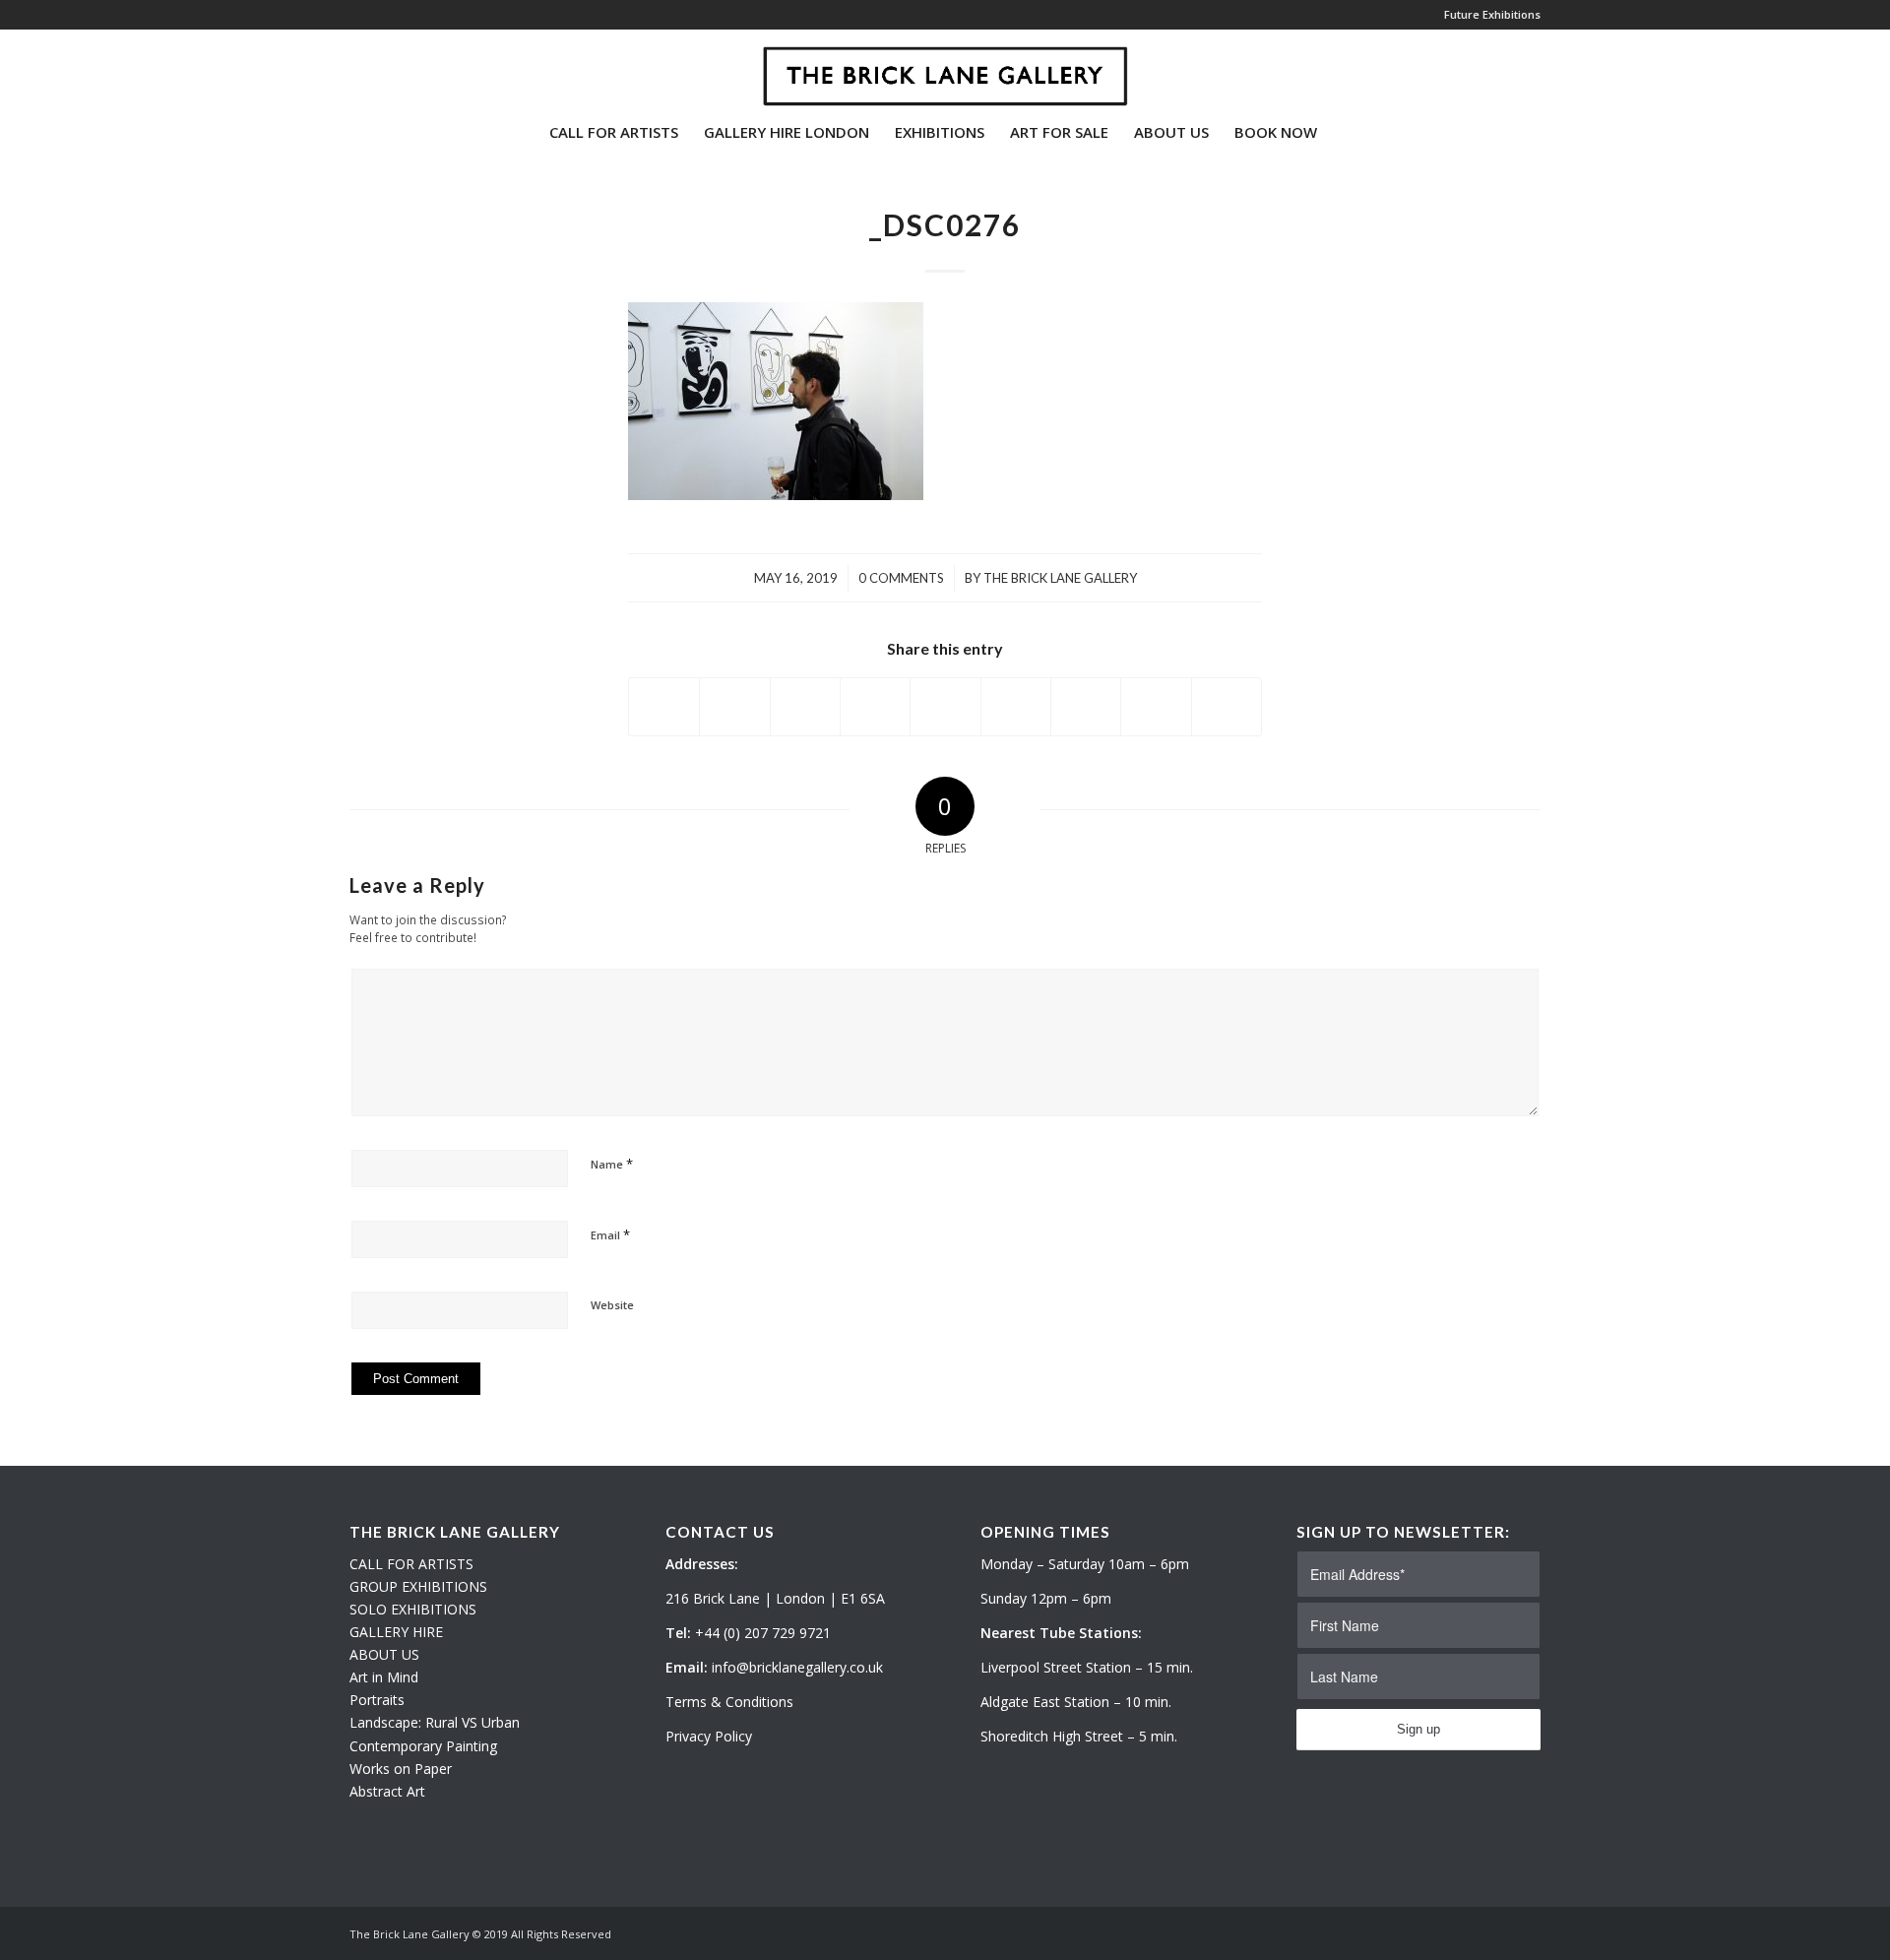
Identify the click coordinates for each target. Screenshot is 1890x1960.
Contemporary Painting (423, 1746)
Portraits (377, 1700)
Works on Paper (401, 1769)
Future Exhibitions (1492, 14)
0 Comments (901, 578)
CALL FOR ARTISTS (411, 1564)
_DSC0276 (945, 224)
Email (610, 1234)
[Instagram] (385, 68)
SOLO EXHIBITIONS (413, 1609)
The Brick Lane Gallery (1060, 578)
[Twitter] (355, 68)
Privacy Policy (709, 1736)
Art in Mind (384, 1677)
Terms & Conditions (729, 1702)
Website (612, 1305)
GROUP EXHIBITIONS (418, 1586)
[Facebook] (414, 68)
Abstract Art (387, 1791)
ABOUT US (384, 1654)
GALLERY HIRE (396, 1632)
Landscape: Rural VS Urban (435, 1722)
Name (612, 1164)
